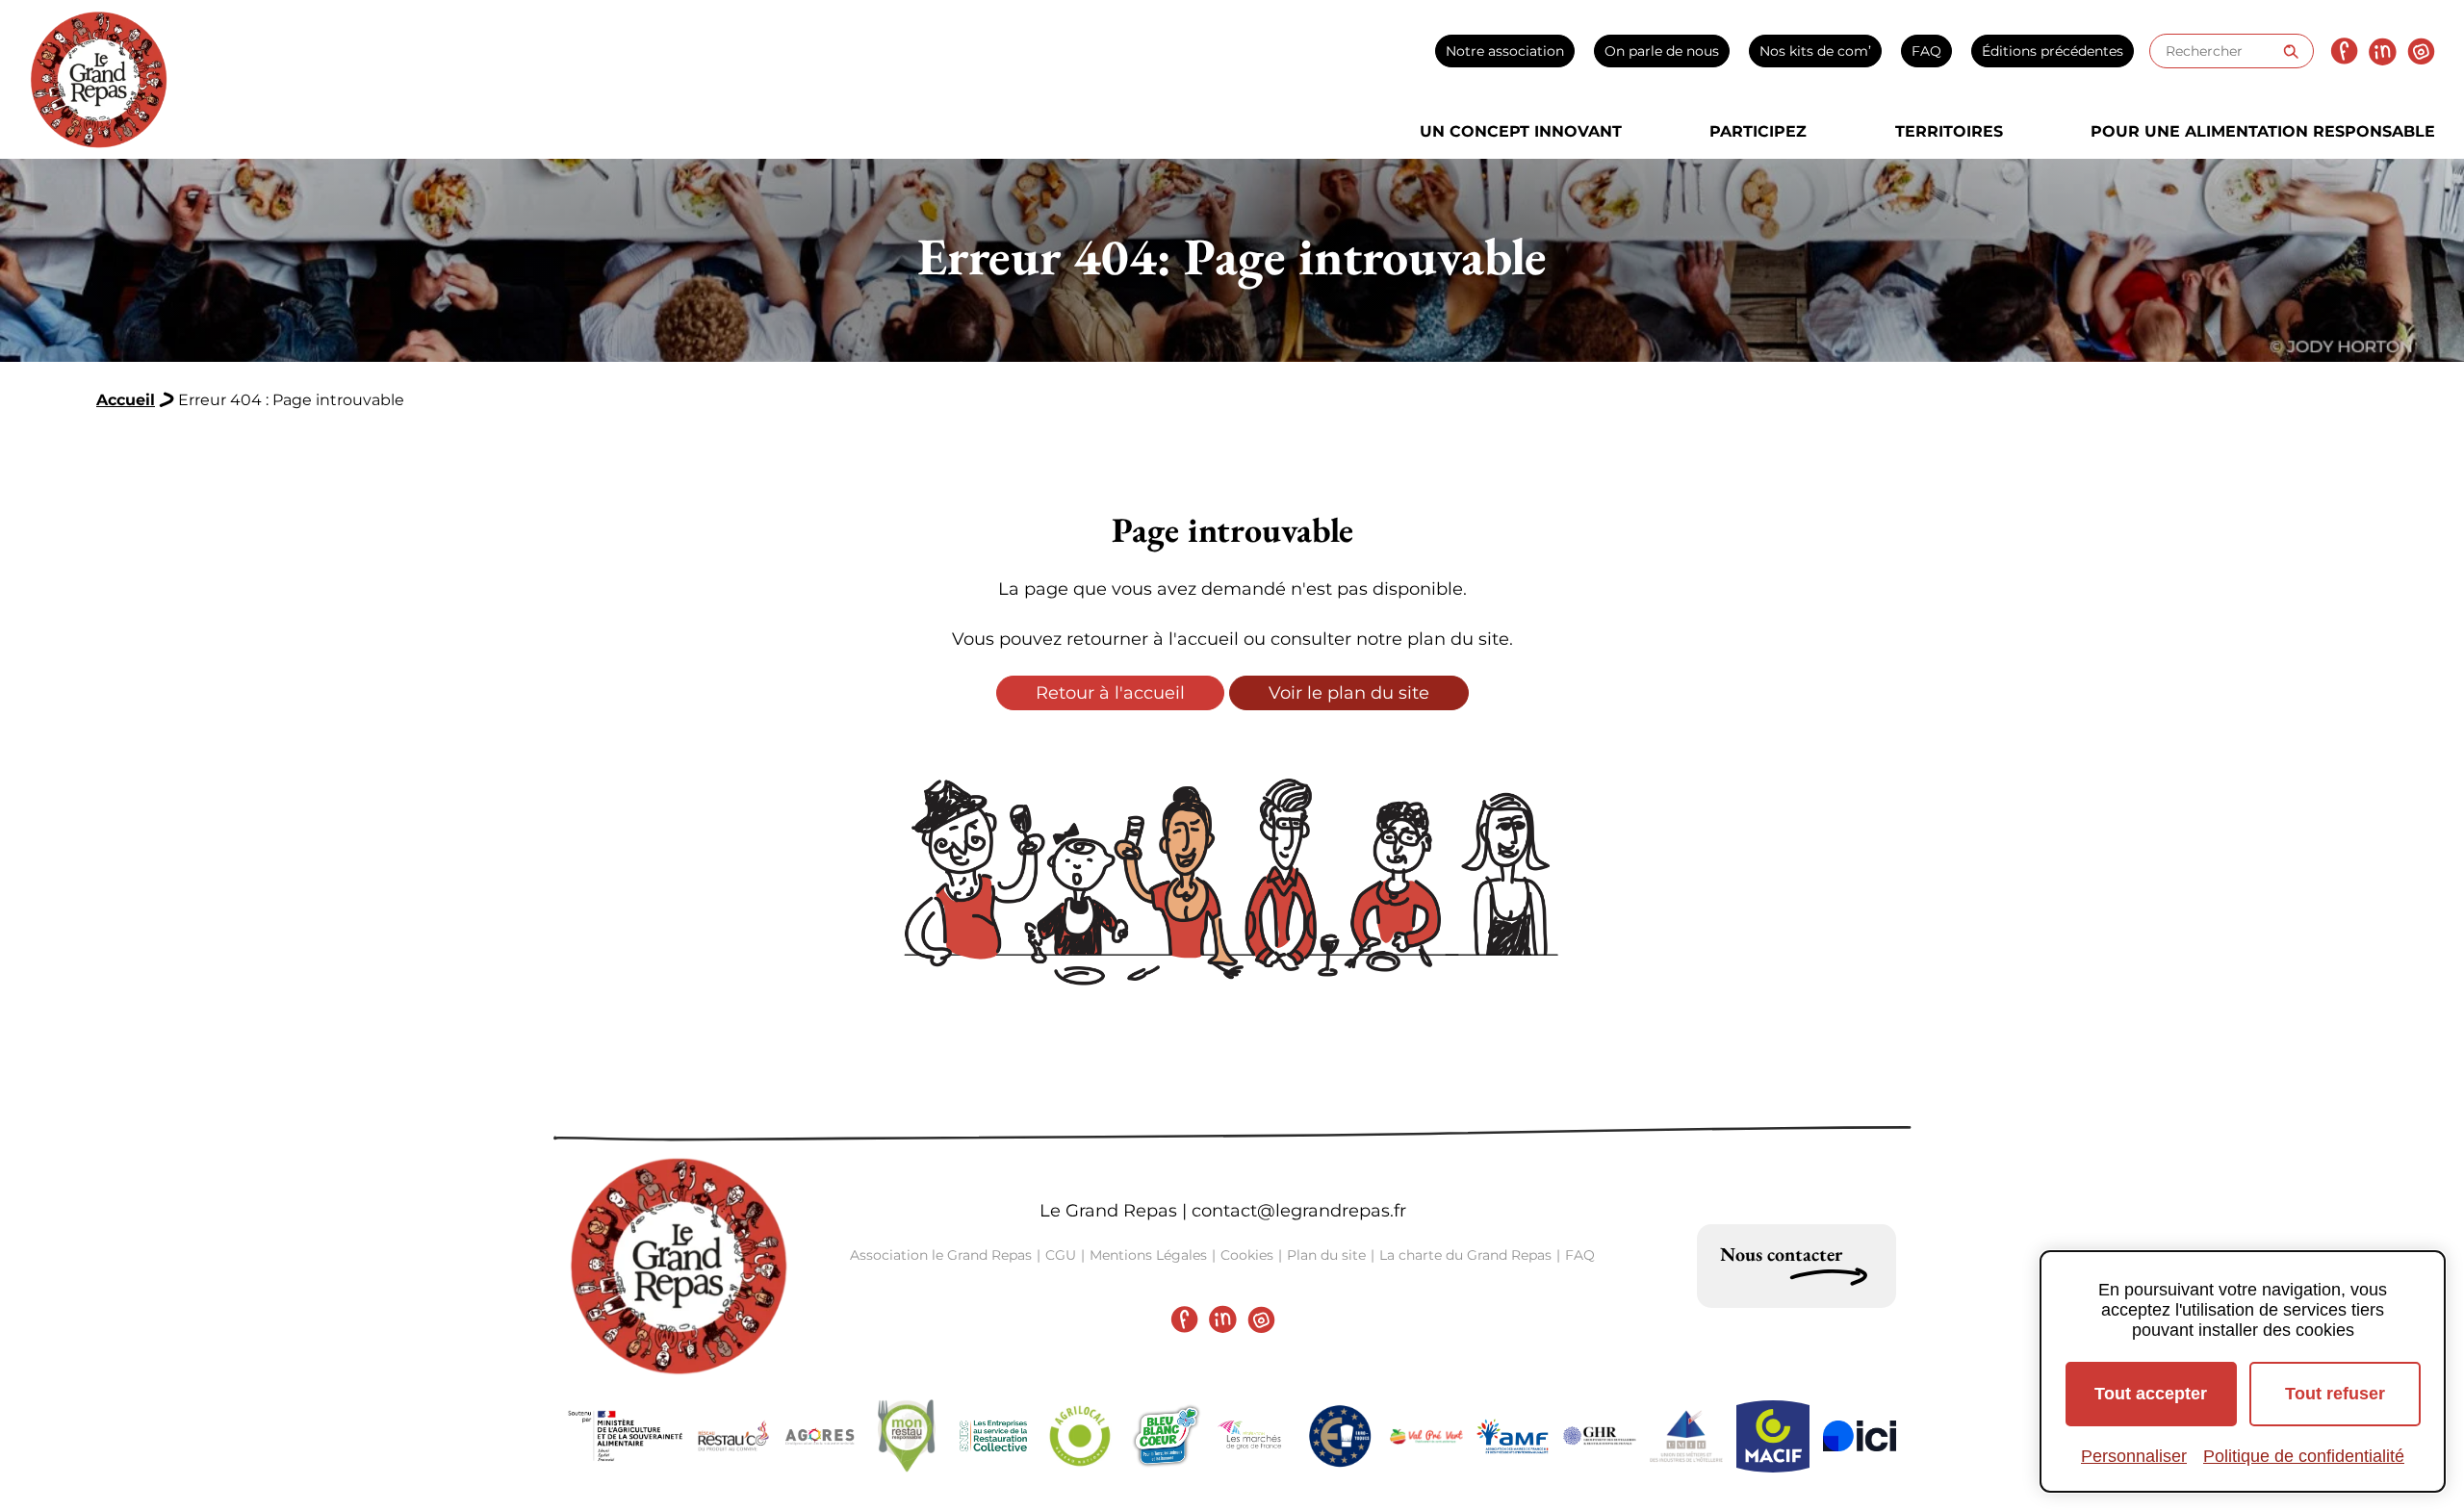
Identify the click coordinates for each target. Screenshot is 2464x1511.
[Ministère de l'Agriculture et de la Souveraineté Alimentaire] (626, 1436)
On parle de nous (1662, 51)
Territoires (1949, 131)
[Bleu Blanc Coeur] (1167, 1436)
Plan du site (1326, 1255)
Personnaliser (2134, 1456)
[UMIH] (1686, 1436)
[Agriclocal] (1080, 1436)
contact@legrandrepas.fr (1299, 1211)
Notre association (1505, 51)
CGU (1061, 1255)
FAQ (1926, 51)
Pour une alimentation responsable (2263, 131)
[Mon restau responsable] (907, 1436)
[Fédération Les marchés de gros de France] (1253, 1436)
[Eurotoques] (1340, 1436)
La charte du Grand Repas (1465, 1255)
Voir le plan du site (1349, 693)
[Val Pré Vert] (1426, 1436)
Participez (1758, 131)
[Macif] (1773, 1436)
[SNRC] (993, 1436)
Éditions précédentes (2053, 51)
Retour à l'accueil (1110, 693)
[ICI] (1860, 1436)
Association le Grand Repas (941, 1255)
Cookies (1247, 1255)
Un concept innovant (1521, 131)
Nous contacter (1781, 1254)
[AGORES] (820, 1436)
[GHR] (1600, 1436)
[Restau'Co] (733, 1436)
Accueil (126, 400)
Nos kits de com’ (1815, 51)
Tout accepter (2151, 1394)
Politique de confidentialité (2304, 1456)
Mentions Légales (1148, 1255)
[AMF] (1513, 1436)
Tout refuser (2335, 1394)
